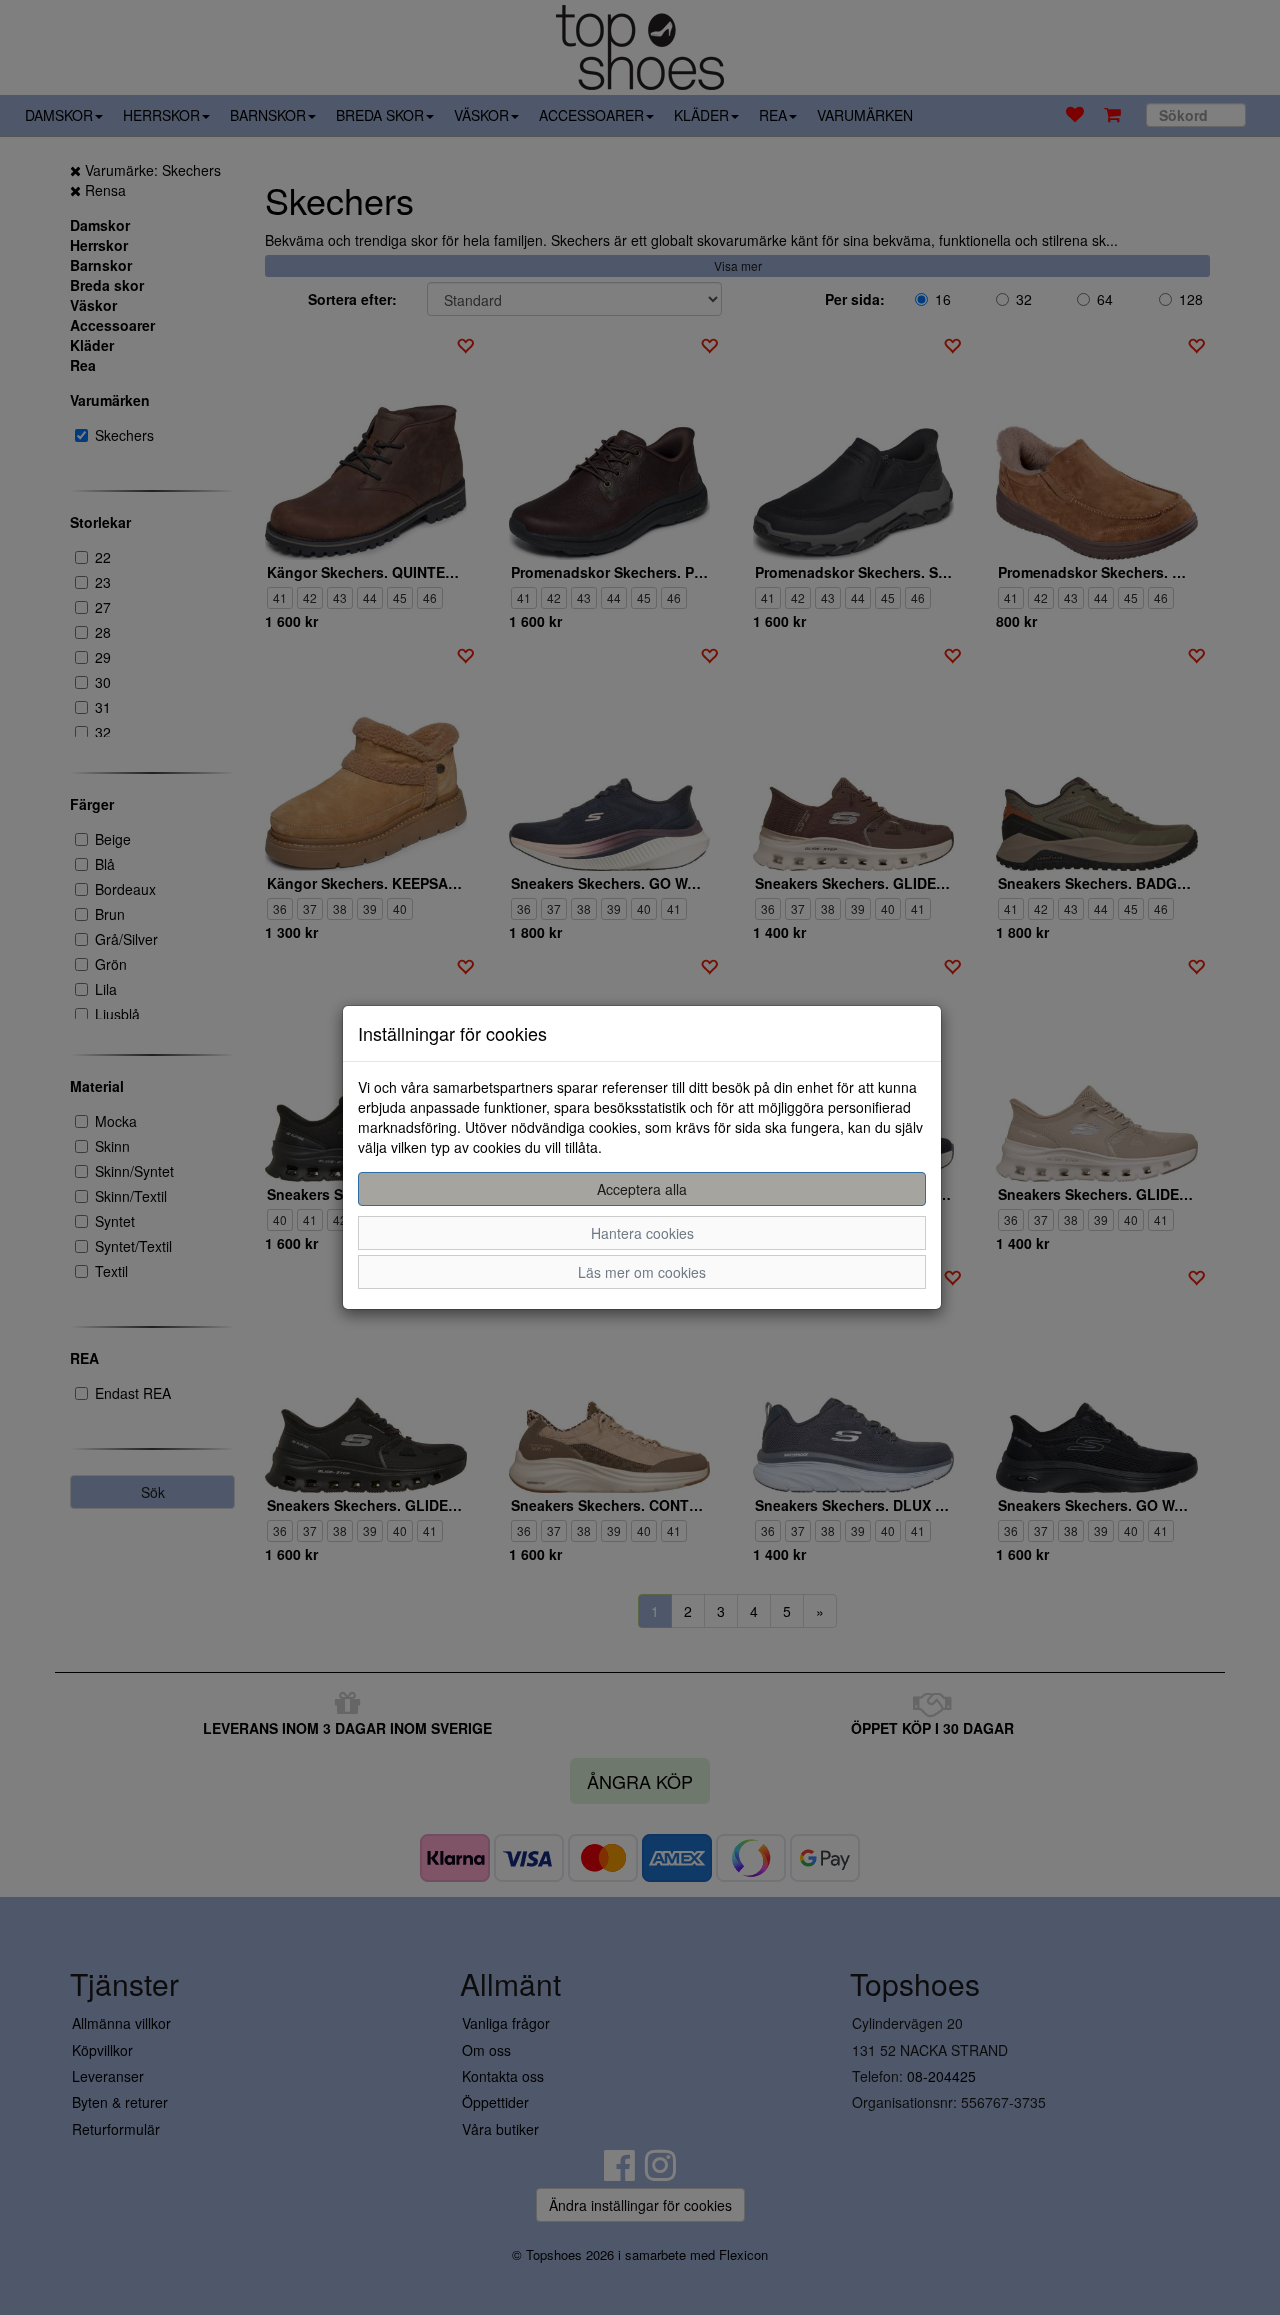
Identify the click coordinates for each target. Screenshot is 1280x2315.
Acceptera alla (642, 1189)
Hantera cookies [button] (642, 1233)
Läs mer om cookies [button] (642, 1272)
